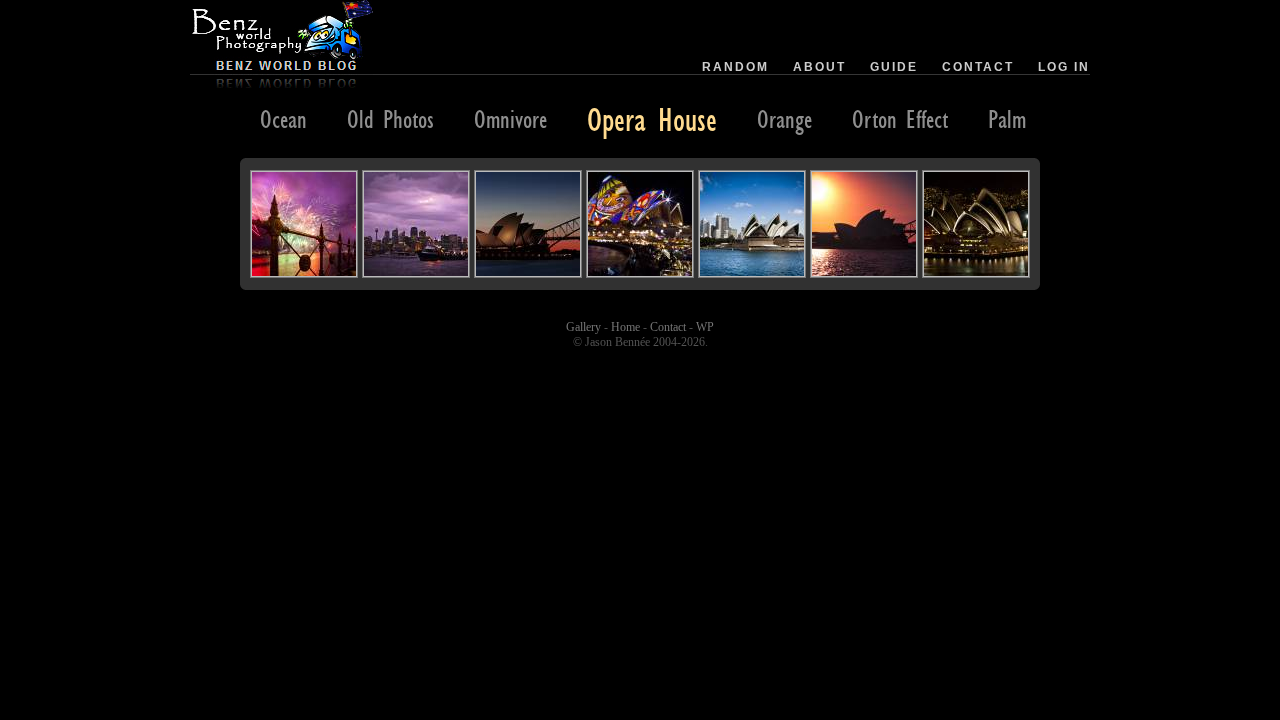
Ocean (283, 119)
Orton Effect (900, 119)
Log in (1064, 67)
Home (625, 327)
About (819, 67)
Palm (1007, 119)
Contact (978, 67)
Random (735, 67)
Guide (894, 67)
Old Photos (390, 119)
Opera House (652, 119)
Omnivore (510, 119)
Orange (784, 119)
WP (705, 327)
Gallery (583, 327)
